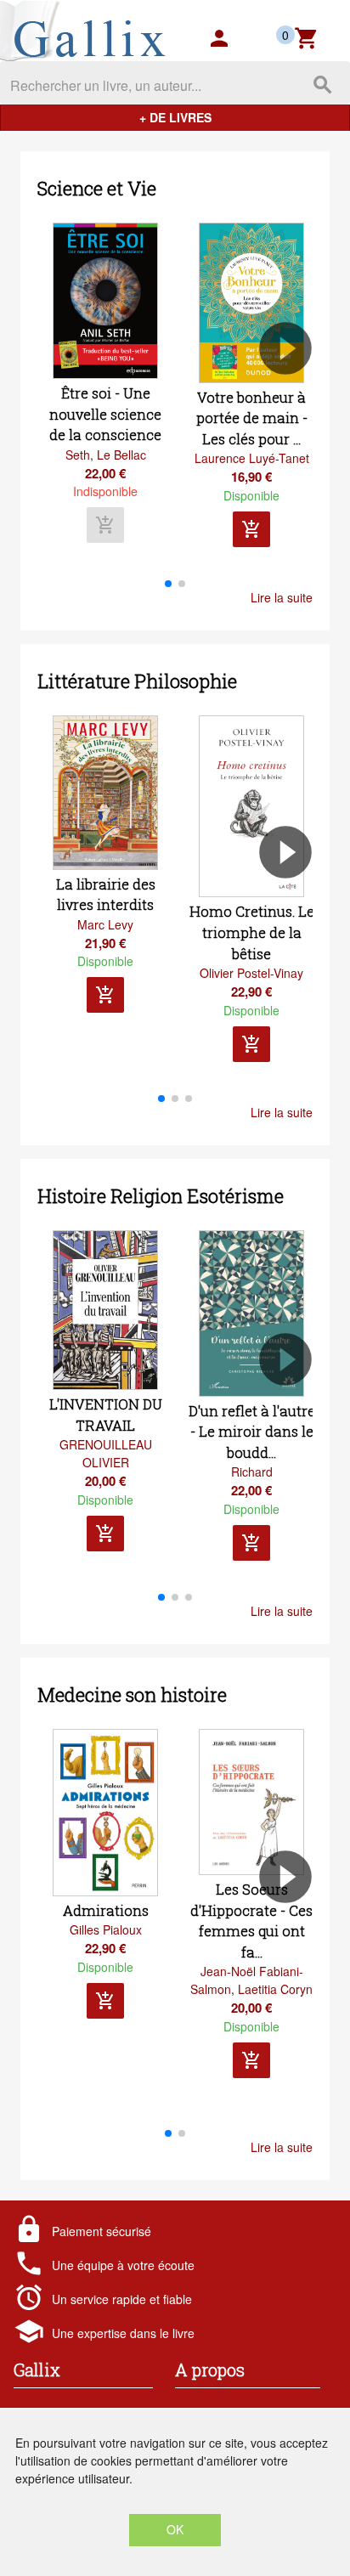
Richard (252, 1472)
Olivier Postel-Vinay (251, 973)
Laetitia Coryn (275, 1989)
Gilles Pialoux (106, 1929)
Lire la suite (282, 597)
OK (175, 2529)
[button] (293, 397)
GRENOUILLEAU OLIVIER (106, 1453)
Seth (78, 455)
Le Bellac (121, 455)
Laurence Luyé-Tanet (252, 458)
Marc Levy (105, 924)
